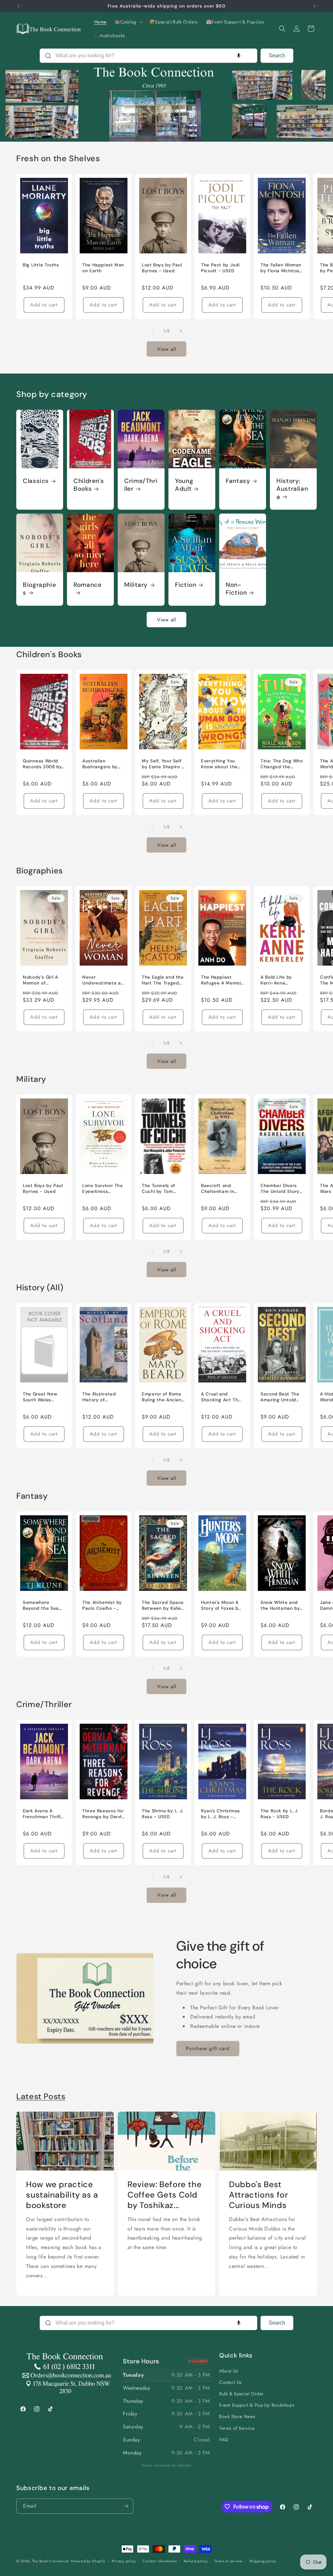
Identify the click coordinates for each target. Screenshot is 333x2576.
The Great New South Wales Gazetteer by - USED (40, 1397)
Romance (87, 585)
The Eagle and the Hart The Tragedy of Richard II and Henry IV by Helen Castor (163, 980)
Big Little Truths (41, 265)
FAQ (224, 2440)
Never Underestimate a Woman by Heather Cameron (102, 980)
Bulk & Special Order (241, 2394)
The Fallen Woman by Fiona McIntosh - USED (281, 268)
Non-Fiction (236, 589)
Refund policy (196, 2561)
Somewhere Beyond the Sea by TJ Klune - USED (41, 1605)
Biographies (39, 589)
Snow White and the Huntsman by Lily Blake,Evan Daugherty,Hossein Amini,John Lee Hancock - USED (282, 1605)
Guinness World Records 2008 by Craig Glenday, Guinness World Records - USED (42, 764)
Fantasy (238, 481)
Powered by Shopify (88, 2561)
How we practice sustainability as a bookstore (62, 2195)
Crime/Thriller (141, 485)
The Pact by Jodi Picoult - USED (220, 268)
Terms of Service (237, 2428)
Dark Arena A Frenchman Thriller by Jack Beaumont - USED (44, 1814)
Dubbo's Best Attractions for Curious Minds (258, 2195)
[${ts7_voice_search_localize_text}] (239, 56)
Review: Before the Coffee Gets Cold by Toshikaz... (165, 2195)
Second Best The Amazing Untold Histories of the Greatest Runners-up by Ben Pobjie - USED (281, 1397)
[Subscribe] (126, 2506)
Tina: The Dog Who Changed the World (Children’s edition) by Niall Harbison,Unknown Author (282, 764)
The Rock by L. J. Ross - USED (280, 1814)
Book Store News (237, 2416)
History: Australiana (292, 489)
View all (166, 349)
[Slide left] (152, 331)
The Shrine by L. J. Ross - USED (163, 1814)
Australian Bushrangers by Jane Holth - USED (103, 764)
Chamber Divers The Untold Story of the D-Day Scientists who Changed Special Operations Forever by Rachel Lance (281, 1189)
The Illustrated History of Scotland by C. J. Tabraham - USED (102, 1397)
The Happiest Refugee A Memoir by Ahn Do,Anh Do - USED (222, 980)
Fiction (186, 585)
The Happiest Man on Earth (103, 268)
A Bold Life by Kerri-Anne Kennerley (276, 980)
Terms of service (228, 2561)
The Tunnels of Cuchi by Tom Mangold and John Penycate (163, 1189)
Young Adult (184, 485)
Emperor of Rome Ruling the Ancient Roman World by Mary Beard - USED (163, 1397)
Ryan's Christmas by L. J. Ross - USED (220, 1814)
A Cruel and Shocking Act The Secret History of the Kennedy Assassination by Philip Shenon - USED (221, 1397)
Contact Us (231, 2382)
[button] (128, 22)
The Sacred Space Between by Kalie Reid (163, 1605)
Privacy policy (124, 2561)
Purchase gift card (208, 2048)
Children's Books (89, 485)
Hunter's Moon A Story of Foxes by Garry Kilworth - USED (221, 1605)
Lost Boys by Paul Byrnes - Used (162, 268)
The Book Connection (51, 2561)
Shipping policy (263, 2561)
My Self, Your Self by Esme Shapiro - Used (163, 764)
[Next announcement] (314, 6)
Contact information (160, 2561)
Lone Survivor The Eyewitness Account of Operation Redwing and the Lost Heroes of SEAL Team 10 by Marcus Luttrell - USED (103, 1189)
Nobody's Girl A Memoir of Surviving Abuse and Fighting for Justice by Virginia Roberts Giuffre (44, 980)
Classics (36, 481)
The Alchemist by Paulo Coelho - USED (102, 1605)
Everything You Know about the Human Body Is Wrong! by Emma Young (220, 764)
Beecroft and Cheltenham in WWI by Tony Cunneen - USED (220, 1189)
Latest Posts (41, 2096)
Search (277, 56)
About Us (229, 2371)
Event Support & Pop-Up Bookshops (257, 2405)
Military (136, 585)
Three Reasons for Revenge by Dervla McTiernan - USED (103, 1814)
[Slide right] (181, 331)
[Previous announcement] (19, 6)
